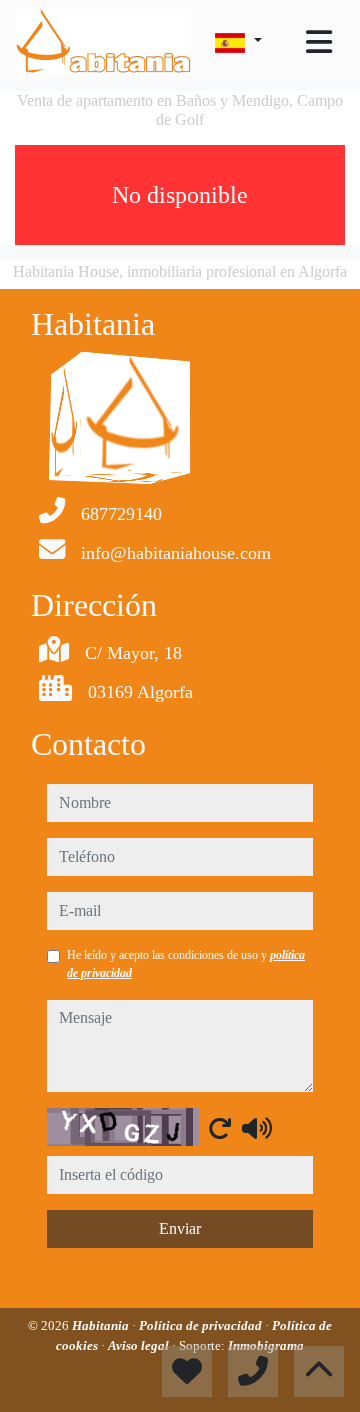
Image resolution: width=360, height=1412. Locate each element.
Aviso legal (140, 1345)
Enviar (180, 1228)
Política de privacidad (202, 1325)
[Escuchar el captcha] (257, 1128)
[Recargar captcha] (220, 1128)
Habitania (102, 1325)
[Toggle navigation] (319, 42)
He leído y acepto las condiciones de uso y (186, 964)
